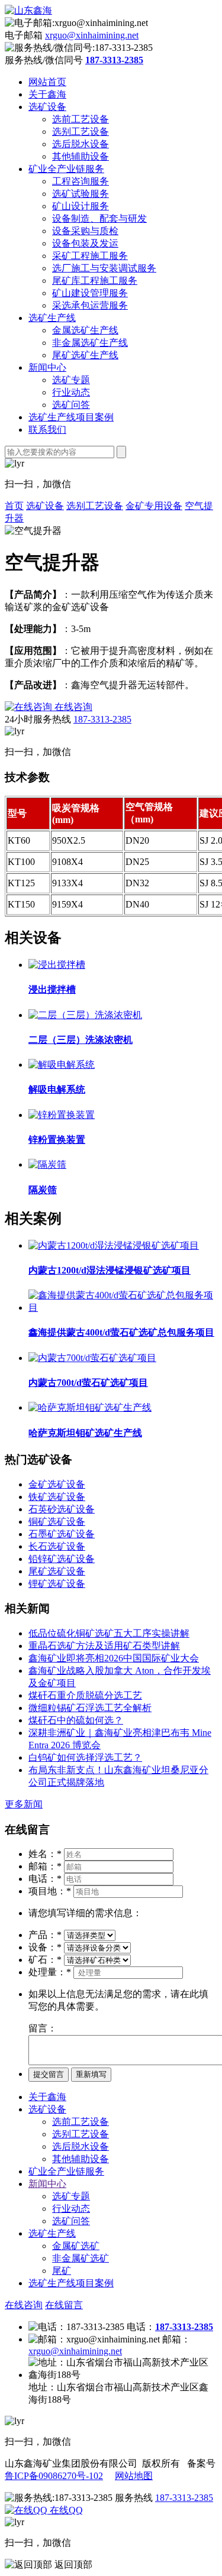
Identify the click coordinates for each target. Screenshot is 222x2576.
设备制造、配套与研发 (99, 218)
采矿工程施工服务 (90, 256)
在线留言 (64, 2305)
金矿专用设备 (154, 506)
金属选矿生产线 (85, 330)
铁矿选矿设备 (57, 1497)
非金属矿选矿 (81, 2258)
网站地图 (134, 2476)
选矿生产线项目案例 (71, 417)
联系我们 (47, 430)
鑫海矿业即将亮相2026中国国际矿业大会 (114, 1658)
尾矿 (62, 2271)
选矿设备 (47, 107)
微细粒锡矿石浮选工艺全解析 (90, 1708)
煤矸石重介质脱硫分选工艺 (85, 1695)
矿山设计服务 (81, 206)
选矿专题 (71, 380)
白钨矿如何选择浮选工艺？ (85, 1757)
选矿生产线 (52, 318)
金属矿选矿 (76, 2246)
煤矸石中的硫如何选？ (76, 1720)
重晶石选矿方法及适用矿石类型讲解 (104, 1646)
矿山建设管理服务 (90, 293)
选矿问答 (71, 405)
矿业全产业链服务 (66, 169)
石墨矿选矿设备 (62, 1534)
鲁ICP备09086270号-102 (54, 2476)
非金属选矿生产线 (90, 343)
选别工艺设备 (81, 132)
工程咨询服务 (81, 181)
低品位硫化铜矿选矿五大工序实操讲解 (109, 1633)
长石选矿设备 (57, 1546)
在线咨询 (24, 2305)
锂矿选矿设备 (57, 1584)
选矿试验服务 (81, 194)
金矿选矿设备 (57, 1484)
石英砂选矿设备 (62, 1509)
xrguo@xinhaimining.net (92, 35)
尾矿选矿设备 (57, 1571)
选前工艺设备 (81, 119)
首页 (14, 506)
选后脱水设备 (81, 144)
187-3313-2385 (102, 719)
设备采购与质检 (85, 231)
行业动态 (71, 392)
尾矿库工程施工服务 (95, 281)
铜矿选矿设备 (57, 1522)
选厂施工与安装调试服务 (104, 268)
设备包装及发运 (85, 243)
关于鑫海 (47, 94)
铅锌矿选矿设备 (62, 1559)
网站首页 (47, 82)
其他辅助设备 (81, 156)
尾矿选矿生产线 (85, 355)
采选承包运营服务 (90, 305)
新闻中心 (47, 367)
